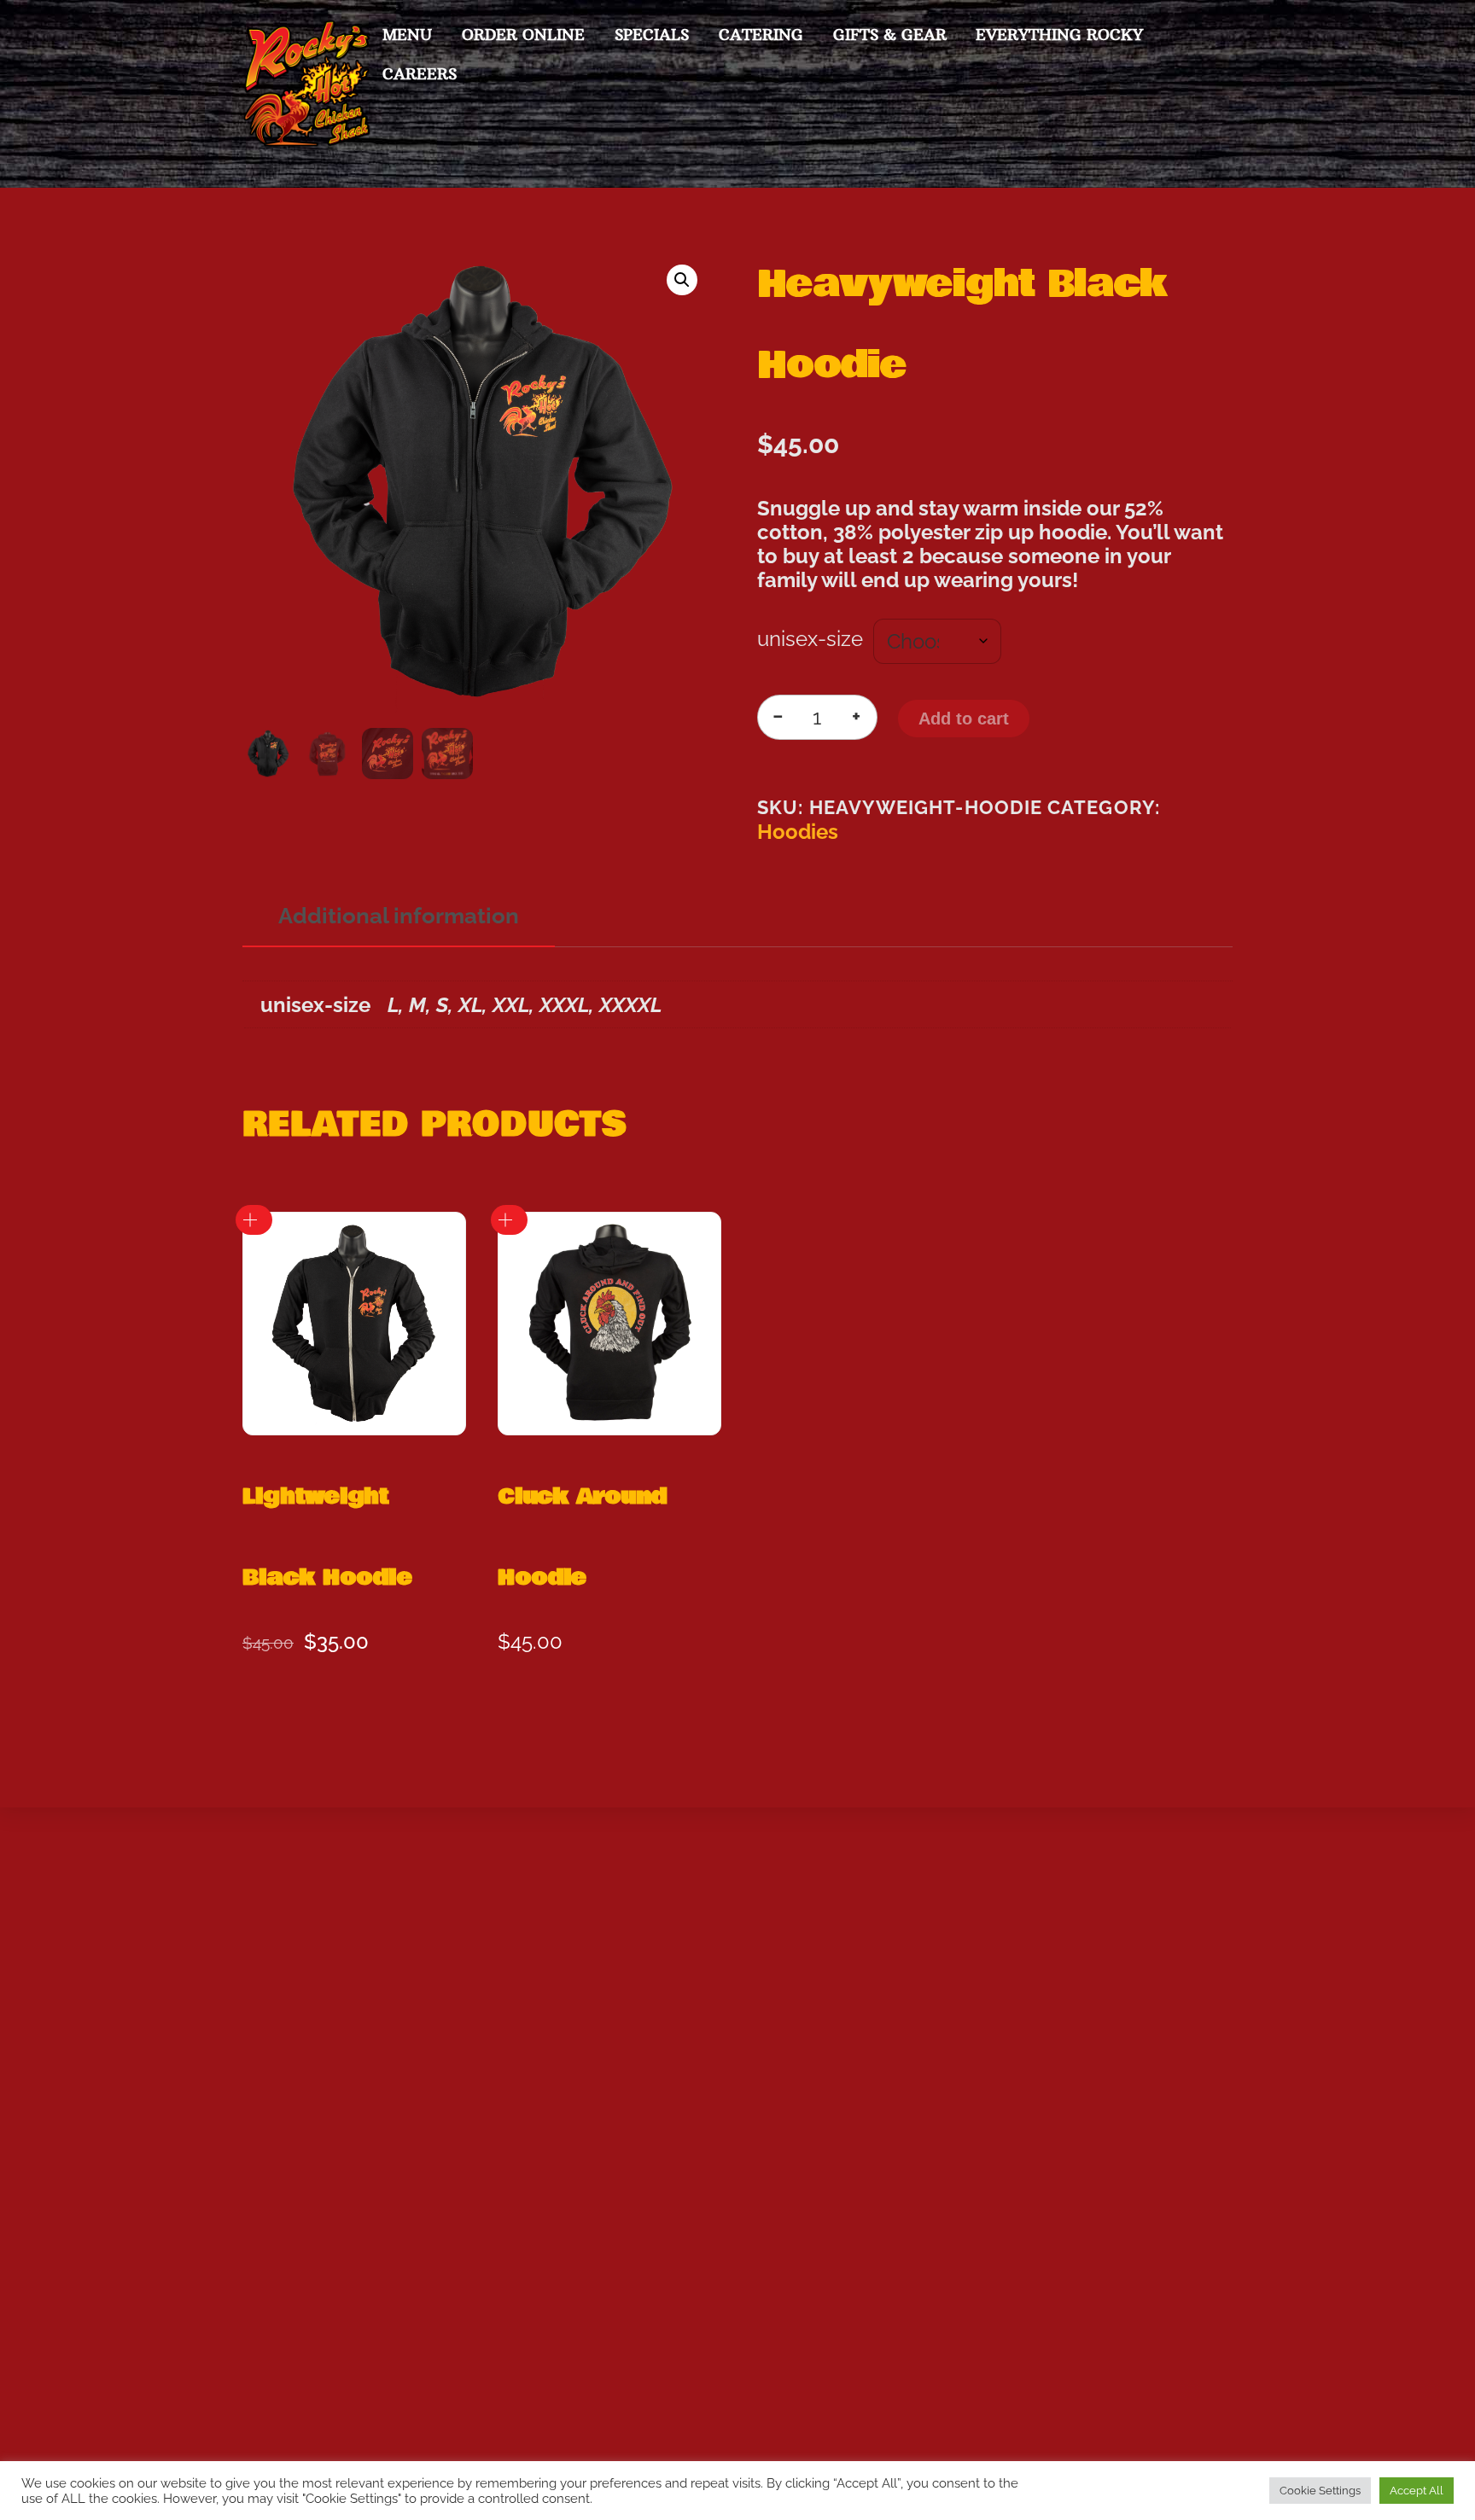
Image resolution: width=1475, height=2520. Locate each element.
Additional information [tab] (399, 915)
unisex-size (810, 639)
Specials (652, 35)
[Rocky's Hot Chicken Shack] (306, 138)
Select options (254, 1220)
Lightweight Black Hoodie (327, 1537)
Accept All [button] (1417, 2491)
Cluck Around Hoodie (582, 1537)
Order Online (523, 35)
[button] (682, 280)
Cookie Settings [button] (1320, 2491)
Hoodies (798, 832)
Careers (420, 74)
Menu (407, 35)
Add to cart (964, 719)
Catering (761, 35)
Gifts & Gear (890, 35)
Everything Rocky (1059, 35)
